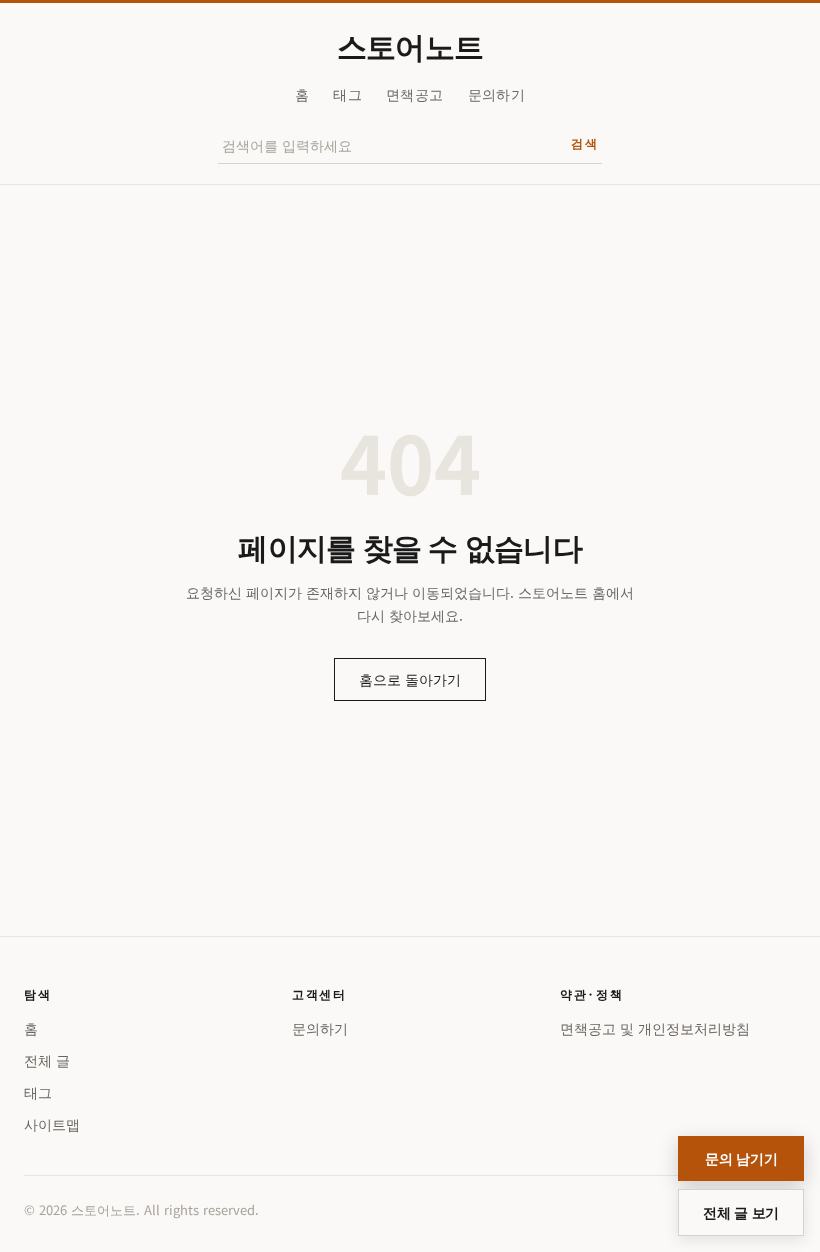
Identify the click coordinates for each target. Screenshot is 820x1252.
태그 (347, 94)
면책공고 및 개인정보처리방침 (655, 1028)
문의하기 (496, 94)
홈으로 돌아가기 (410, 679)
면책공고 (414, 94)
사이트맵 (52, 1124)
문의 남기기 (741, 1158)
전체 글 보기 (741, 1212)
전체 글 (47, 1060)
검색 (584, 142)
